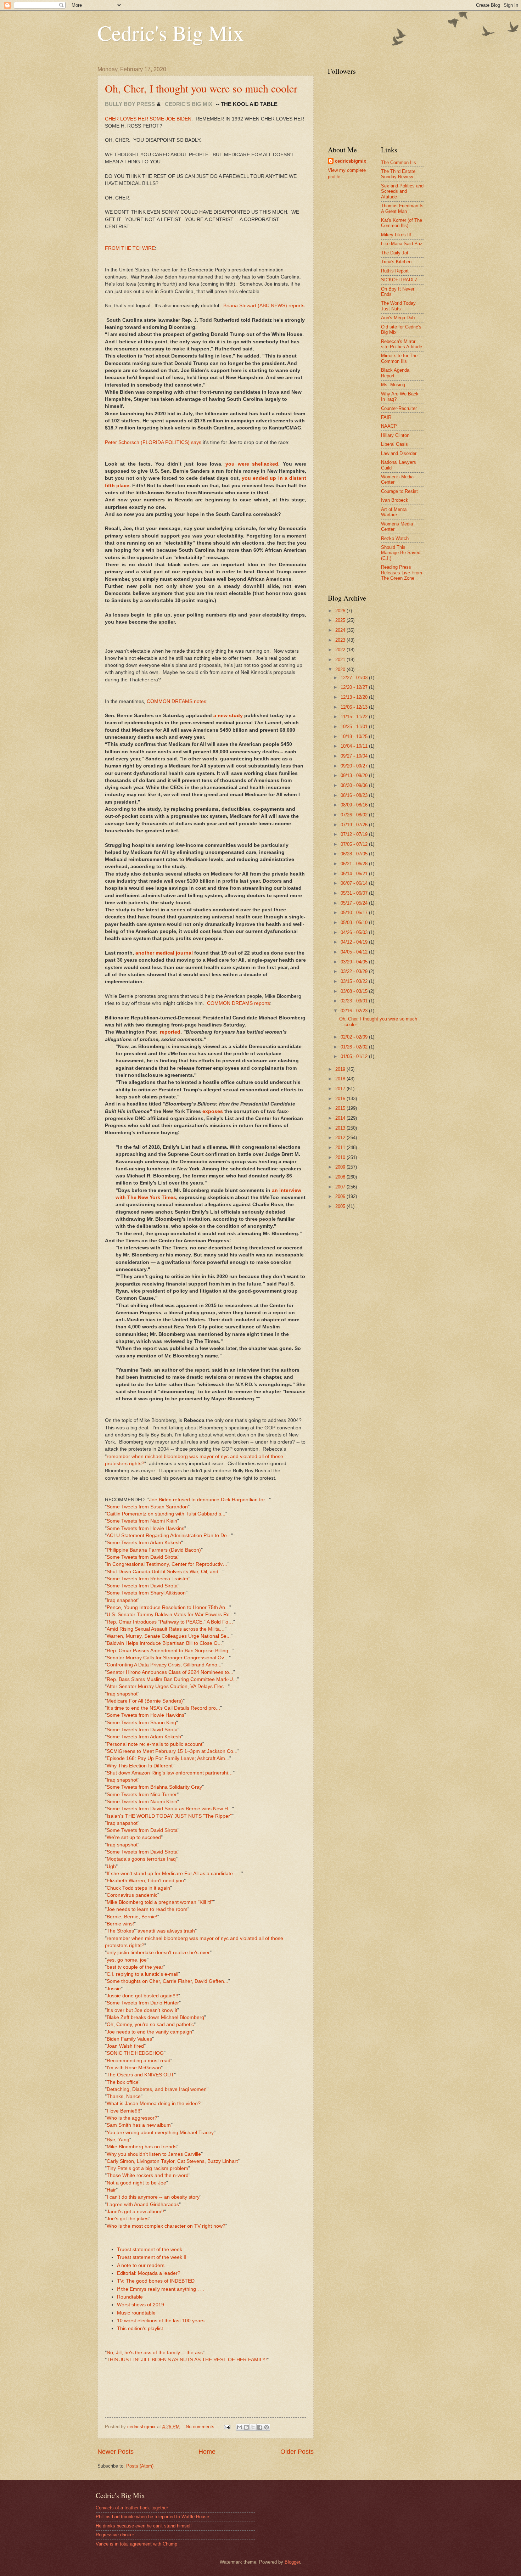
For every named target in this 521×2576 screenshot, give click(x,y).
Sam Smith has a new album (139, 2125)
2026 (341, 611)
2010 (341, 1157)
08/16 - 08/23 (355, 795)
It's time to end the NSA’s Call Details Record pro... (163, 1708)
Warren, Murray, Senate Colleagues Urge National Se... (169, 1636)
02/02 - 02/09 (355, 1037)
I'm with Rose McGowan (134, 2068)
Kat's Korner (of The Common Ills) (402, 223)
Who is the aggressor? (132, 2118)
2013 (341, 1128)
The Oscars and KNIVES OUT (140, 2075)
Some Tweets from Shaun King (141, 1723)
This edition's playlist (140, 2328)
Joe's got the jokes (128, 2219)
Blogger (292, 2562)
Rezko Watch (395, 538)
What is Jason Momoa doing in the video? (154, 2103)
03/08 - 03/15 (355, 991)
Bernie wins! (120, 1924)
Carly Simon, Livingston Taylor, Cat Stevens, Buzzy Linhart (172, 2161)
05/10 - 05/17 (355, 913)
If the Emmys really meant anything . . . (161, 2289)
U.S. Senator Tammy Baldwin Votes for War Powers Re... (170, 1615)
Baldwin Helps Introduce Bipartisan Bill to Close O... (164, 1643)
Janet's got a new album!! (135, 2212)
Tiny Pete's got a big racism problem (147, 2168)
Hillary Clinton (395, 435)
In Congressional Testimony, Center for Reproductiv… (167, 1564)
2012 (341, 1138)
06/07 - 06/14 (355, 883)
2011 (341, 1148)
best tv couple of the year (135, 1967)
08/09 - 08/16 (355, 805)
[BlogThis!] (246, 2427)
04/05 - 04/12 (355, 952)
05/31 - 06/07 (355, 893)
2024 (341, 630)
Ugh (111, 1866)
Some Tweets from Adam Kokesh (144, 1543)
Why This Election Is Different (140, 1766)
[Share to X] (253, 2427)
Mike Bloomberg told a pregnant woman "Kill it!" (160, 1902)
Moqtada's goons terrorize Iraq (141, 1859)
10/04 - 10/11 (355, 746)
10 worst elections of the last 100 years (161, 2321)
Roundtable (130, 2297)
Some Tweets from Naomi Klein (142, 1521)
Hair (111, 2190)
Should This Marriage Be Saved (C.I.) (401, 553)
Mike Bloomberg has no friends (142, 2147)
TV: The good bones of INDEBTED (156, 2281)
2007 (341, 1187)
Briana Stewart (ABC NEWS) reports (264, 306)
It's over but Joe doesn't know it (142, 2010)
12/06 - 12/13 (355, 707)
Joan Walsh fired (125, 2046)
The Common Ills (399, 162)
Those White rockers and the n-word (148, 2175)
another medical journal (164, 953)
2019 (341, 1069)
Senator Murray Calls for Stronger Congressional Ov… (168, 1658)
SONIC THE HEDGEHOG (135, 2053)
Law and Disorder (399, 453)
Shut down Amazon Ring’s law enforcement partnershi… (170, 1773)
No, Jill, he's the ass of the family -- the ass (155, 2353)
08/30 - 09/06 (355, 785)
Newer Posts (116, 2452)
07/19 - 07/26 (355, 825)
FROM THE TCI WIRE (130, 248)
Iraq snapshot (122, 1600)
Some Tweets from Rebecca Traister (148, 1579)
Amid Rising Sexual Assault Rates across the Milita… (166, 1629)
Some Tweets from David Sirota (142, 1557)
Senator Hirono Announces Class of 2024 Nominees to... (170, 1672)
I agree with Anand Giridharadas (143, 2204)
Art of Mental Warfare (394, 512)
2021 (341, 660)
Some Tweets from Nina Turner (142, 1795)
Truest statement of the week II (152, 2257)
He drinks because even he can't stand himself (144, 2526)
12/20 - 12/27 (355, 687)
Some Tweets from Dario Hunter (143, 2003)
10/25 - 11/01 (355, 727)
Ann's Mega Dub (398, 318)
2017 (341, 1089)
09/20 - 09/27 (355, 766)
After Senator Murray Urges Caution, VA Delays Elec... (167, 1686)
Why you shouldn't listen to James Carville (154, 2154)
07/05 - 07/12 (355, 844)
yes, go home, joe (127, 1960)
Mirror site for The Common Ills (399, 358)
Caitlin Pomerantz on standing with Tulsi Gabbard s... (166, 1514)
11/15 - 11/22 (355, 717)
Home (207, 2452)
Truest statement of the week (150, 2249)
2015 (341, 1108)
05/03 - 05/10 (355, 923)
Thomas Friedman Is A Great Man (402, 208)
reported (170, 1032)
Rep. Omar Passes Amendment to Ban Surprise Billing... (170, 1651)
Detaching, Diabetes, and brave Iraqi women (157, 2089)
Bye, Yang (118, 2140)
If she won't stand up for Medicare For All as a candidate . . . (174, 1874)
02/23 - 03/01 (355, 1001)
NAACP (389, 426)
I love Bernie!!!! (124, 2111)
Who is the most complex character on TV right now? (166, 2226)
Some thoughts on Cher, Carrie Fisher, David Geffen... (167, 1981)
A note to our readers (141, 2265)
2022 (341, 650)
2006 (341, 1196)
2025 (341, 620)
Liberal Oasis (394, 444)
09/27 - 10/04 (355, 756)
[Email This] (240, 2427)
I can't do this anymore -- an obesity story (153, 2197)
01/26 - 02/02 (355, 1047)
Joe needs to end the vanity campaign (149, 2032)
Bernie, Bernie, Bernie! (132, 1917)
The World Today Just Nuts (398, 306)
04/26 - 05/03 (355, 932)
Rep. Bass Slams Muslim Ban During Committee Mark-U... (172, 1679)
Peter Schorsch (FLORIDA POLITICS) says (153, 442)
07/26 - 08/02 (355, 815)
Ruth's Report (395, 271)
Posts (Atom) (140, 2466)
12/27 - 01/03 (355, 678)
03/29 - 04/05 (355, 962)
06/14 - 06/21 (355, 874)
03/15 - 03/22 (355, 981)
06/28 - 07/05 (355, 854)
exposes (213, 1111)
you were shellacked (252, 464)
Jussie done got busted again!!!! (142, 1996)
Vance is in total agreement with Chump (136, 2544)
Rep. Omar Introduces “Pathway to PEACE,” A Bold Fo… (170, 1622)
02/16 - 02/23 (355, 1011)
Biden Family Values (129, 2039)
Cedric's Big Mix (171, 33)
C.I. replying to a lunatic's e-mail (142, 1974)
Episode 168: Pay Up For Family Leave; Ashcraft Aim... (168, 1758)
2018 (341, 1079)
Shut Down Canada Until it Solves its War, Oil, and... (165, 1572)
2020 (341, 670)
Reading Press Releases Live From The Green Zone (402, 573)
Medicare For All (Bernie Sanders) (145, 1701)
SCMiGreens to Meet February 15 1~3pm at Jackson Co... (172, 1751)
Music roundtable (136, 2313)
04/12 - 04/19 (355, 942)
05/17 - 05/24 (355, 903)
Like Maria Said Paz (402, 244)
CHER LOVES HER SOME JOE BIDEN (148, 119)
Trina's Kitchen (396, 262)
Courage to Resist (399, 491)
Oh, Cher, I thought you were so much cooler (201, 88)
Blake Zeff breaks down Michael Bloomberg (155, 2017)
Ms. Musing (393, 385)
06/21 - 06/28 (355, 864)
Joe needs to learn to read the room (147, 1909)
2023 (341, 640)
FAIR (386, 417)
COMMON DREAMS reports (239, 1003)
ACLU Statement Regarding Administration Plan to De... (169, 1536)
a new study (228, 716)
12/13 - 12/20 (355, 697)
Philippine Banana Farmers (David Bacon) (154, 1550)
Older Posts (297, 2452)
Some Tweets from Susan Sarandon (147, 1507)
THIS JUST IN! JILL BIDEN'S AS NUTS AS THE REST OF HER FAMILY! (187, 2360)
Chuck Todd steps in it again (138, 1888)
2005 (341, 1206)
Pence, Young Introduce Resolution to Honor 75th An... (168, 1607)
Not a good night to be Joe (136, 2183)
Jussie (114, 1989)
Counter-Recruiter (399, 408)
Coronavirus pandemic (132, 1895)
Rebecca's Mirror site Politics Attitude (402, 344)
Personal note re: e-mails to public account (155, 1744)
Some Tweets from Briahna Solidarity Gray (154, 1787)
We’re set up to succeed (134, 1837)
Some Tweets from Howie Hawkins (145, 1528)
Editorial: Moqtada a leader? (149, 2273)
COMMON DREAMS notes (177, 701)
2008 (341, 1177)
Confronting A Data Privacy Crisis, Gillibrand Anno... (164, 1665)
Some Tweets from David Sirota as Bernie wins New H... (169, 1809)
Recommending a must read (139, 2061)
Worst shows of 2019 (141, 2305)
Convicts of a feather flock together (132, 2508)
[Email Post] (227, 2427)
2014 (341, 1118)
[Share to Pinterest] (267, 2427)
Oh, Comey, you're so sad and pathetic (150, 2024)
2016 (341, 1099)
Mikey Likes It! (396, 235)
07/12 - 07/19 (355, 834)
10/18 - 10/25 (355, 736)
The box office (123, 2082)
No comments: (201, 2427)
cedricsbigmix (351, 161)
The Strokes (120, 1931)
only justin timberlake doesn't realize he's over (158, 1953)
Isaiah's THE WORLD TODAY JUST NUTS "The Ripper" (169, 1816)
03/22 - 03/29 (355, 971)
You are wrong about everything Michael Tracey (160, 2133)
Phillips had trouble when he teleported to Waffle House (152, 2517)
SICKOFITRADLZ (399, 280)
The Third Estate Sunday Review (398, 174)
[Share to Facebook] (260, 2427)
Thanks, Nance (124, 2096)
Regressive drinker (115, 2535)
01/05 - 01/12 (355, 1056)
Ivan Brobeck (395, 500)
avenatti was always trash (166, 1931)
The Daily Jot (395, 253)
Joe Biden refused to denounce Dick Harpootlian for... (209, 1500)
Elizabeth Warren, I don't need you (145, 1881)
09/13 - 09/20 (355, 775)
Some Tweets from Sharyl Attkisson (146, 1593)
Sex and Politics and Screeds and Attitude (402, 191)
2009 (341, 1167)
